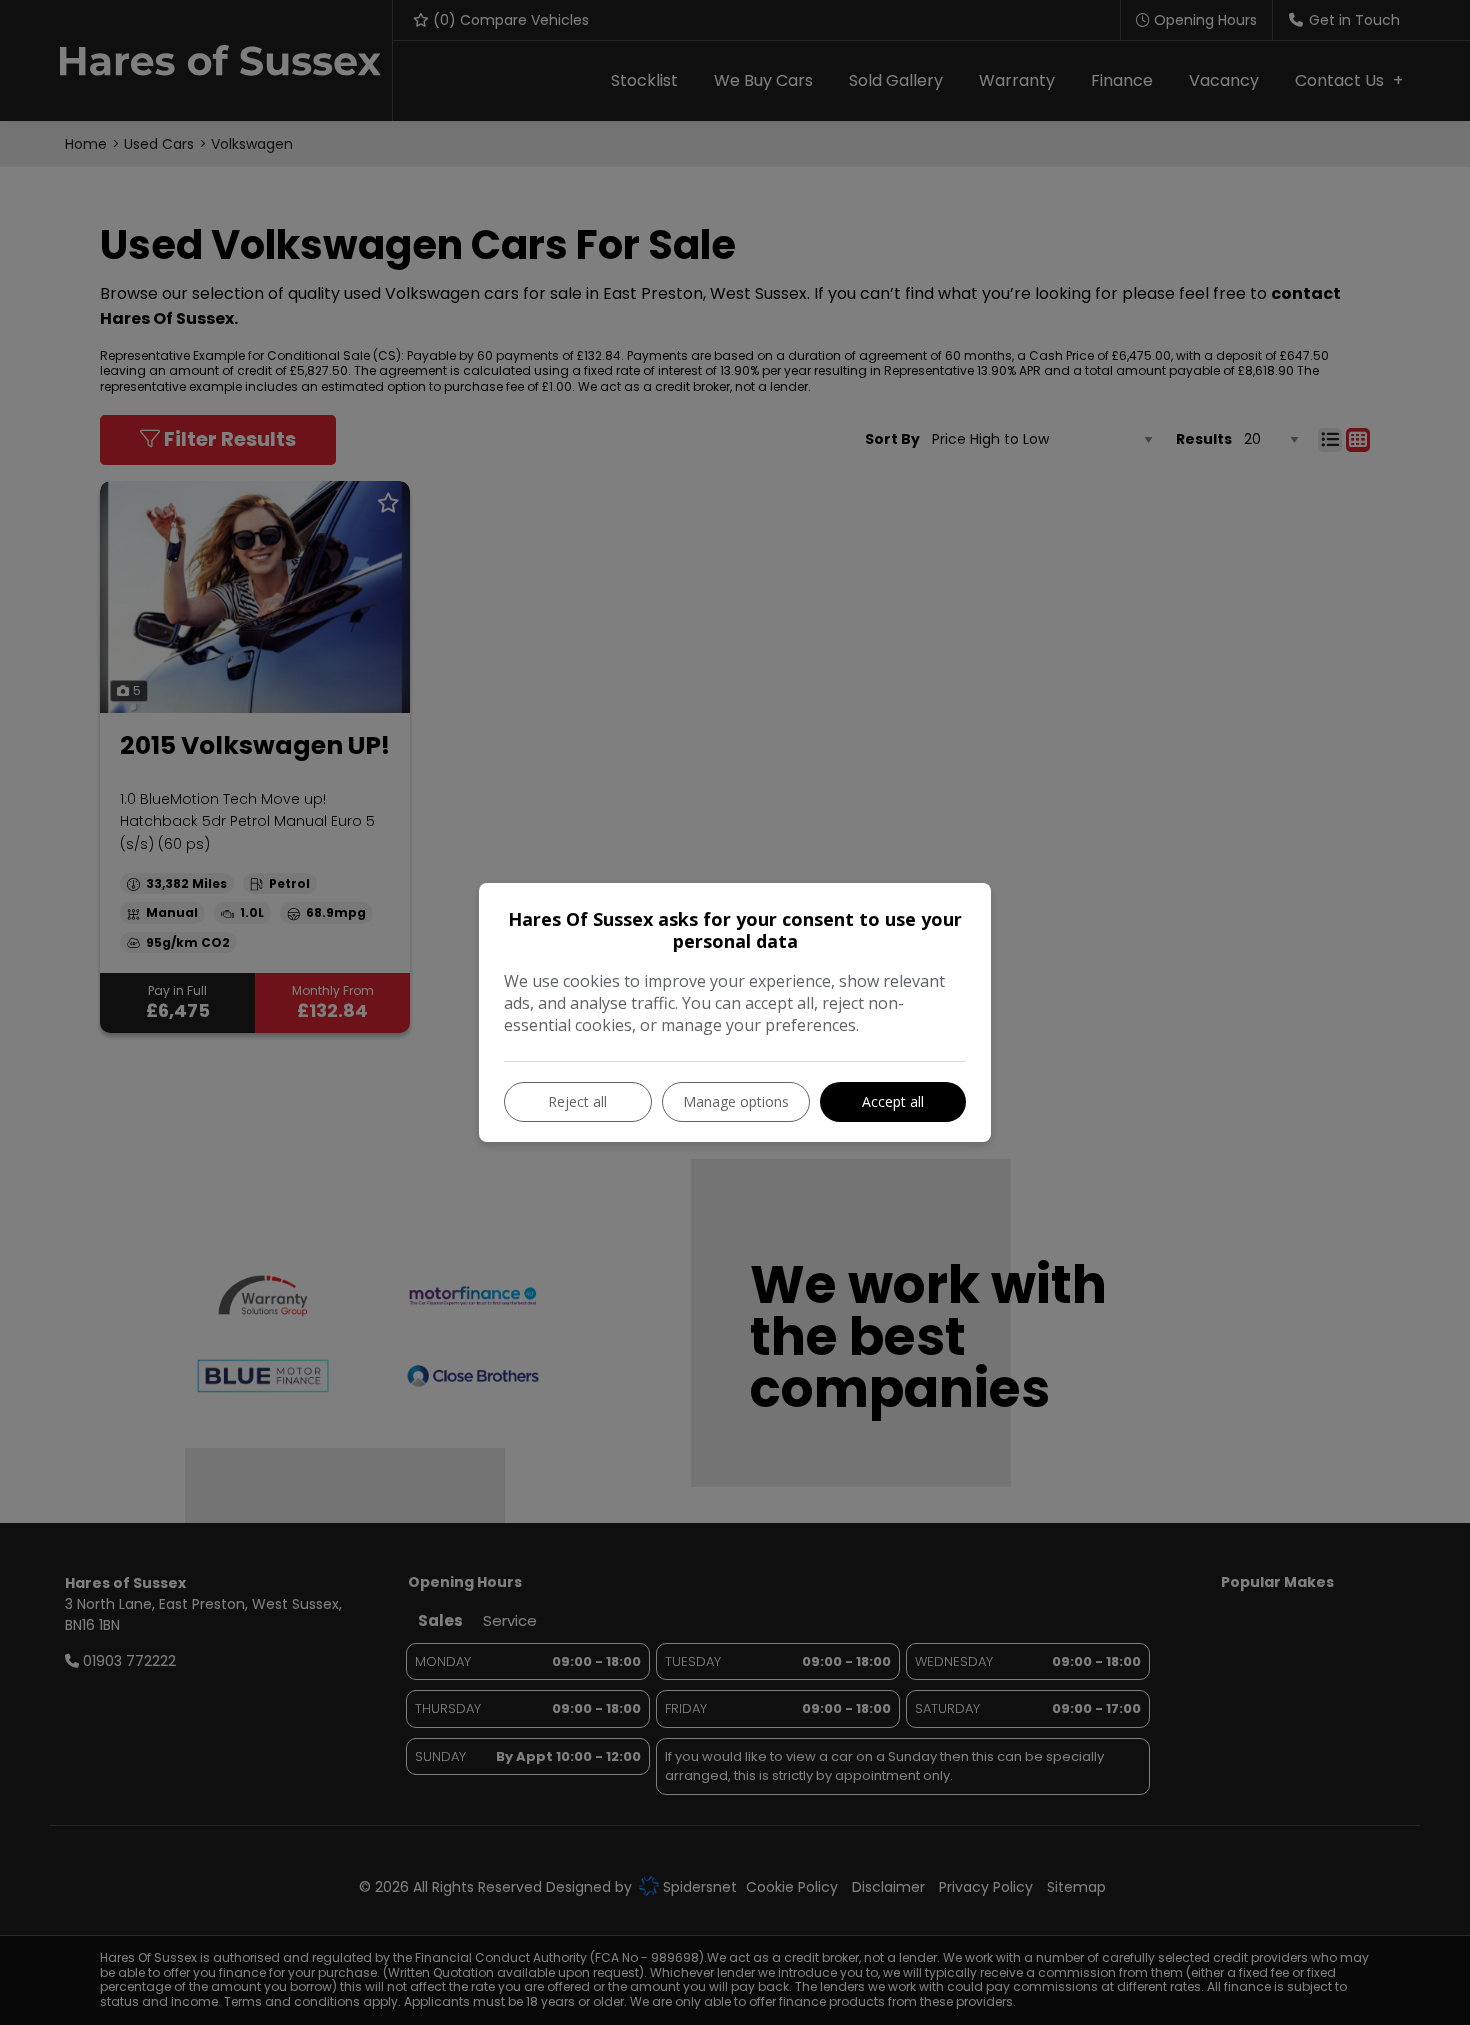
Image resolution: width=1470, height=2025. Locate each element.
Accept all (893, 1101)
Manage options (736, 1101)
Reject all (577, 1101)
